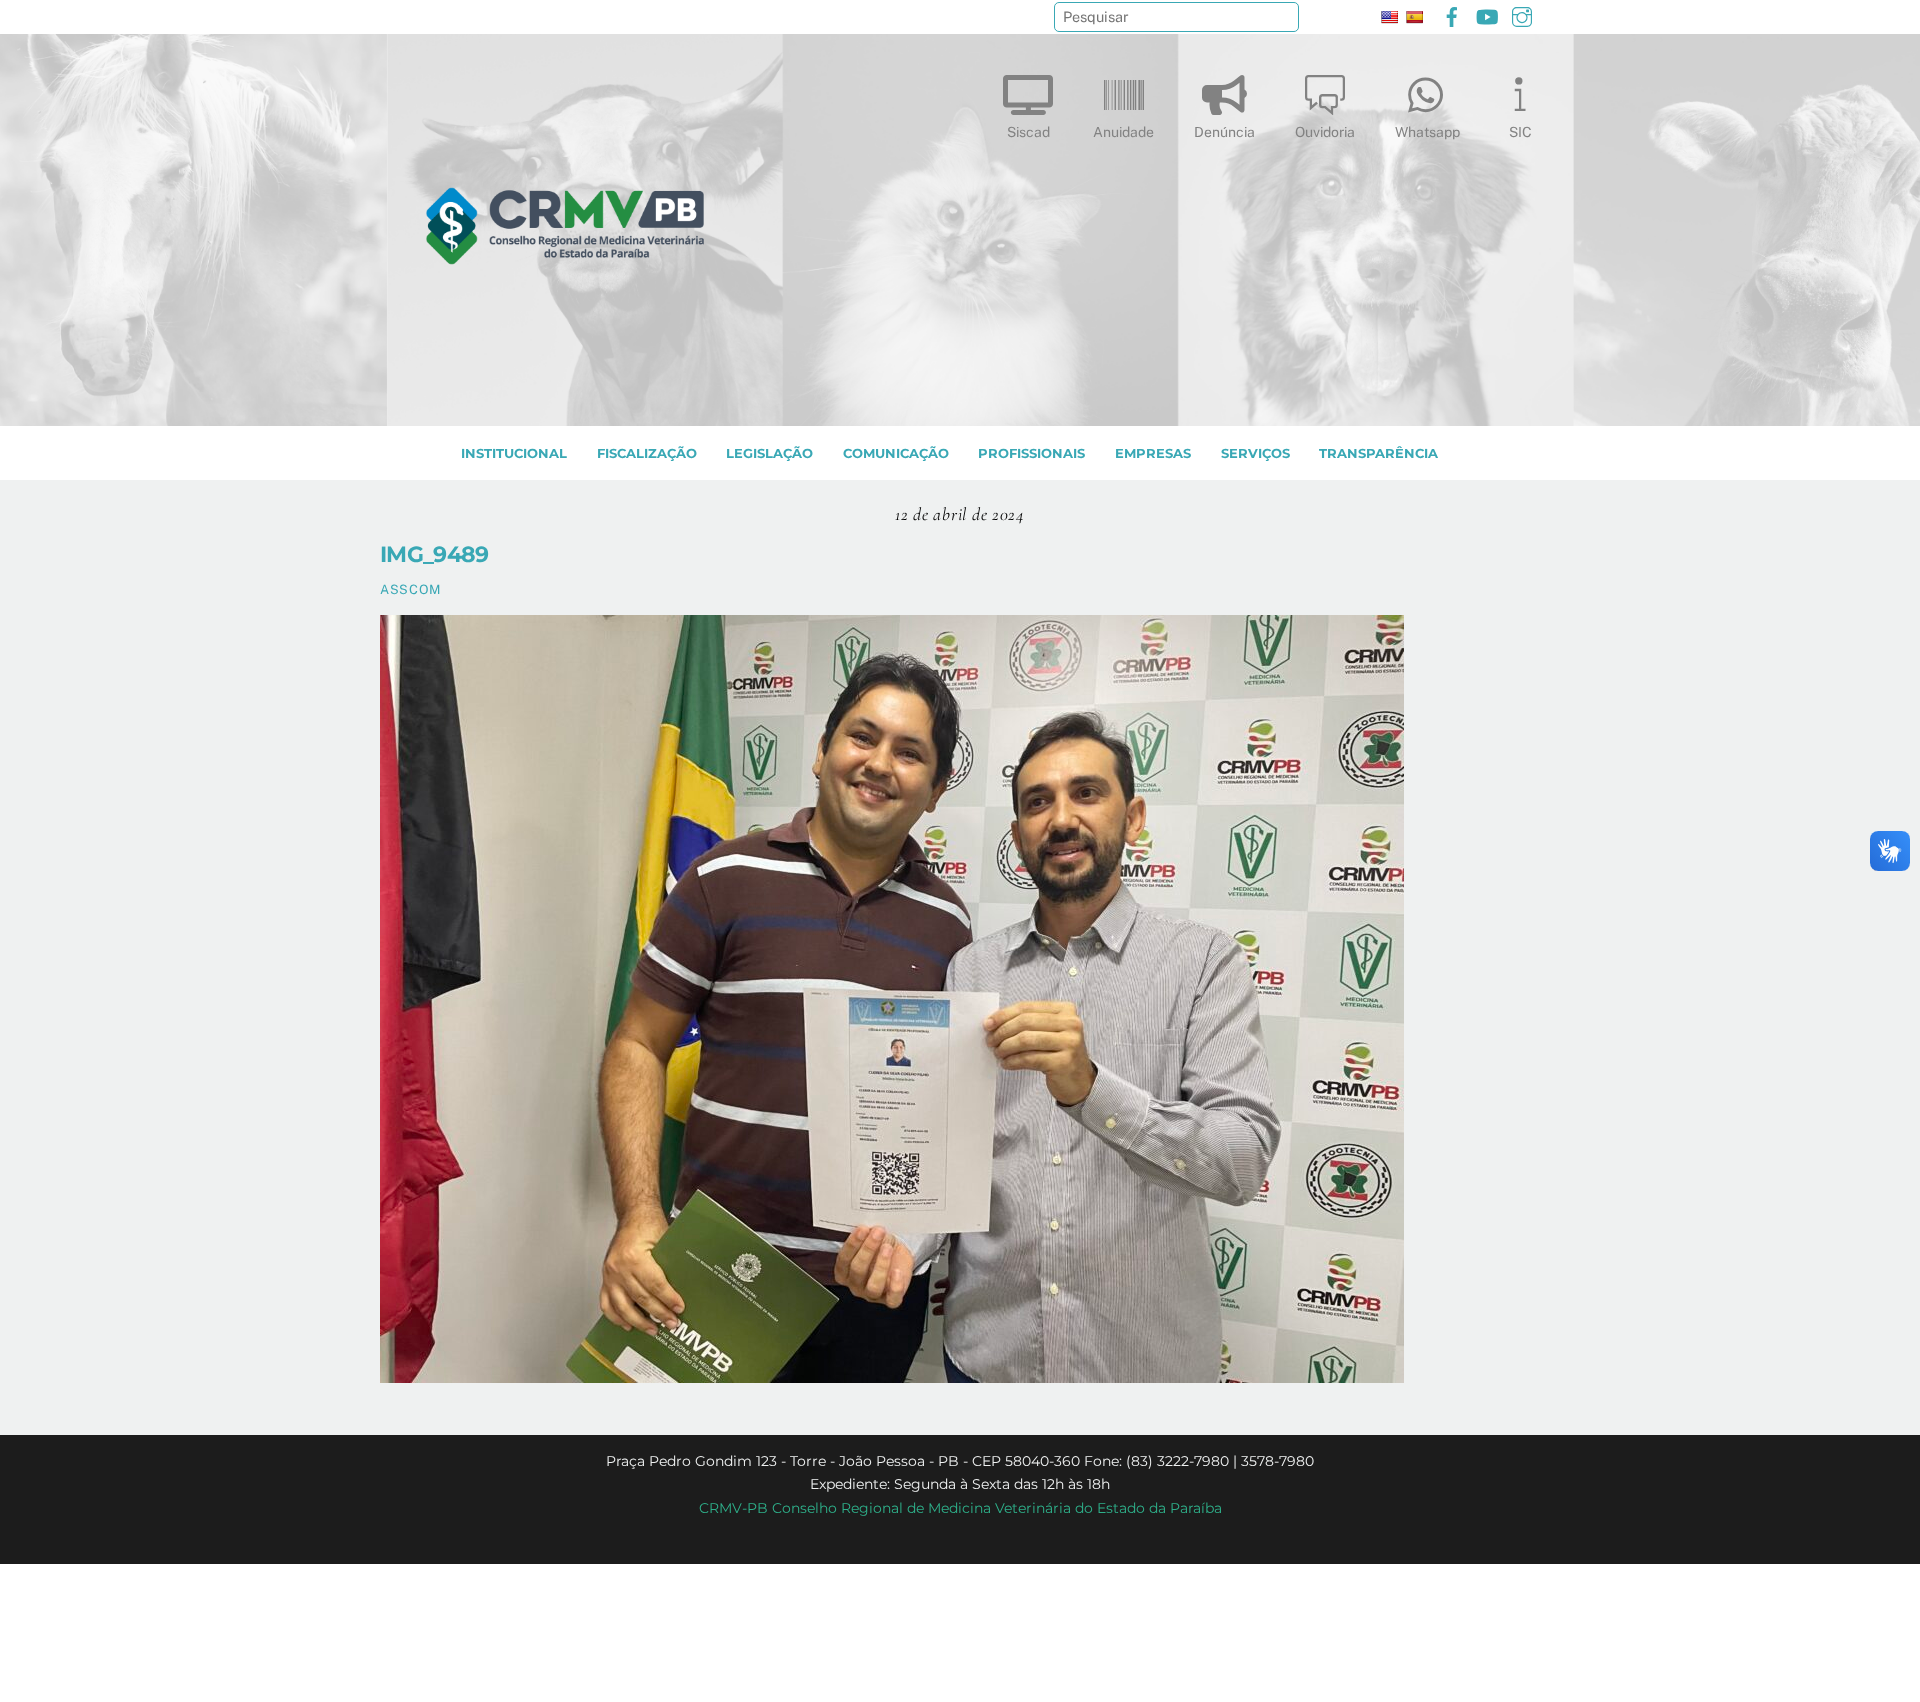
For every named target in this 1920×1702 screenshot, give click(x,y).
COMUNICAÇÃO (896, 453)
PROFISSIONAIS (1031, 453)
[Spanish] (1414, 17)
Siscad (1028, 132)
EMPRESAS (1153, 453)
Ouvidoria (1325, 132)
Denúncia (1224, 132)
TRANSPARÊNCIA (1378, 453)
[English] (1389, 17)
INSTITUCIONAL (514, 453)
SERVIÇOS (1255, 453)
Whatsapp (1427, 132)
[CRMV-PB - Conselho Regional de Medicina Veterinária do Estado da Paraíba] (565, 401)
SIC (1520, 132)
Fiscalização (647, 453)
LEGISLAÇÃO (769, 453)
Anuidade (1123, 132)
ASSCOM (410, 589)
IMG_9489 (434, 554)
